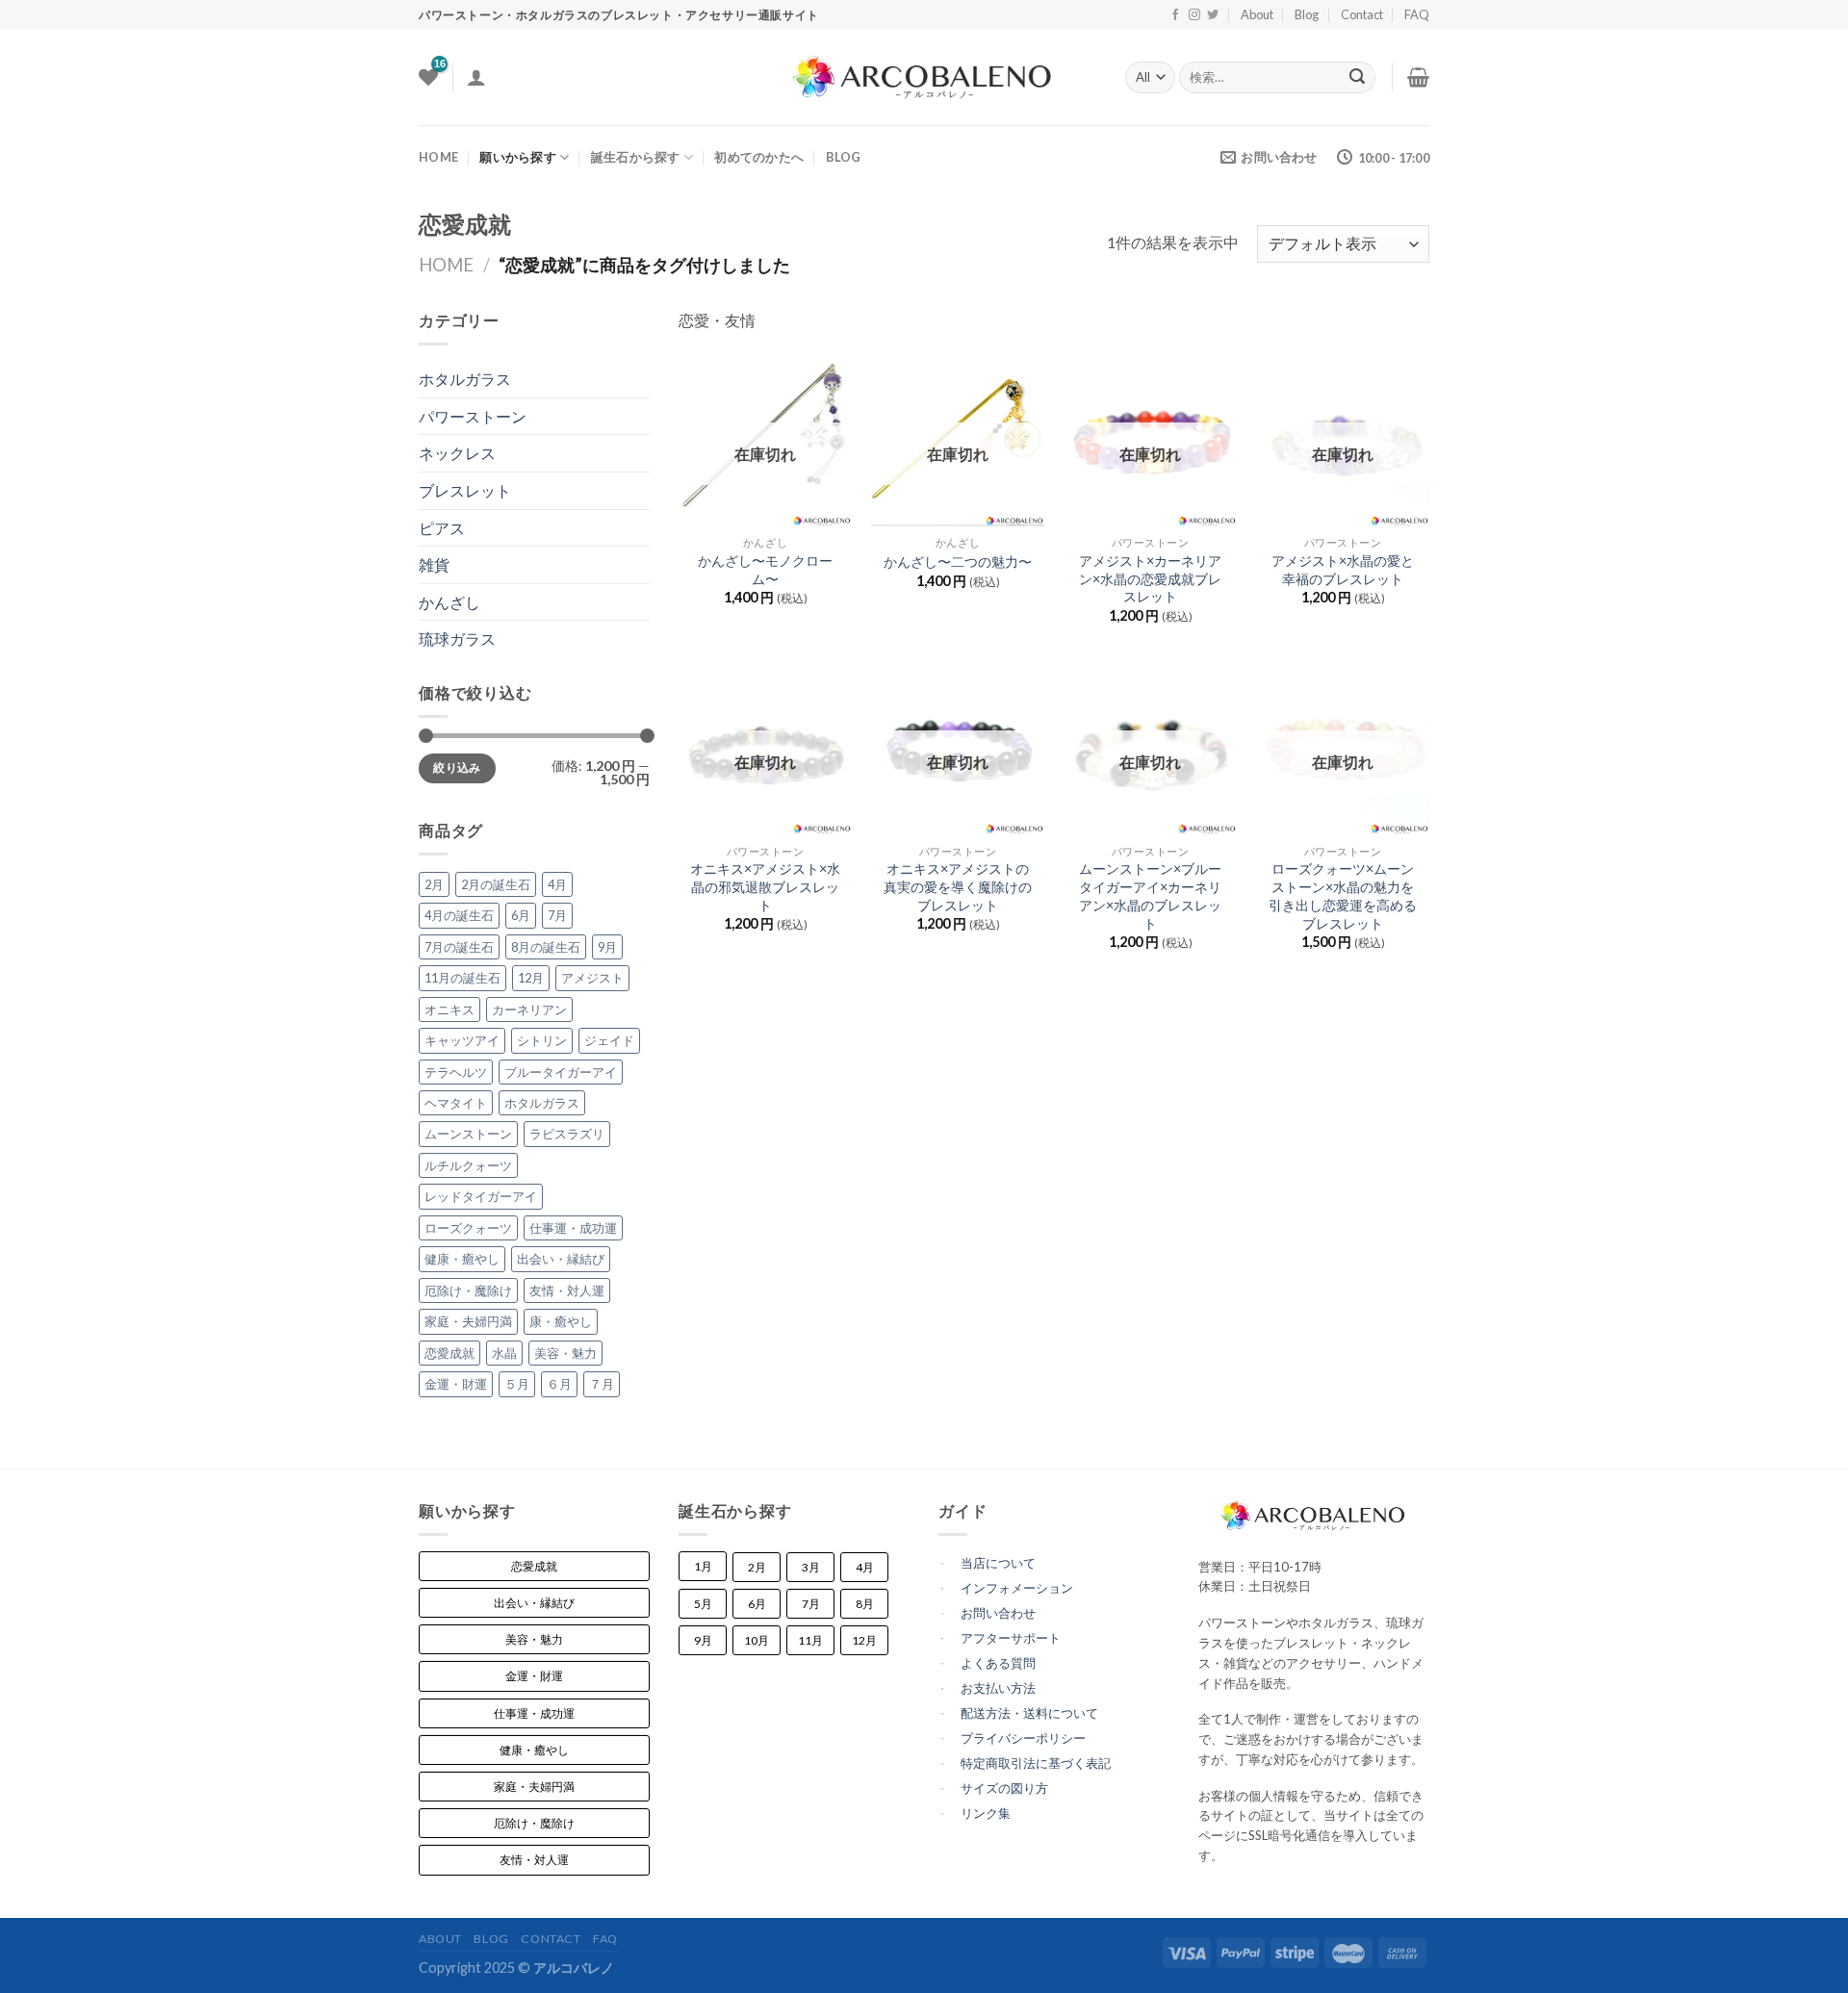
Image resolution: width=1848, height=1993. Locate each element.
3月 (811, 1567)
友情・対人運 (567, 1290)
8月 (865, 1604)
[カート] (1418, 77)
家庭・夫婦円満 (468, 1321)
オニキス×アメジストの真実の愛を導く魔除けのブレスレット (958, 886)
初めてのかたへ (759, 157)
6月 (521, 915)
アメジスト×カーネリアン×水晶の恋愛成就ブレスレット (1150, 578)
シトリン (542, 1040)
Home (446, 265)
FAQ (1417, 14)
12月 (531, 978)
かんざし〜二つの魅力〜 (958, 562)
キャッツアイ (462, 1040)
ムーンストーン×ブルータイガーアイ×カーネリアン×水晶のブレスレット (1150, 895)
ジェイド (609, 1040)
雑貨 (434, 564)
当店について (998, 1563)
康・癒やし (561, 1321)
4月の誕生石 (459, 915)
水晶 (504, 1353)
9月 (607, 947)
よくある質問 (998, 1663)
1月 (703, 1566)
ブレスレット (465, 490)
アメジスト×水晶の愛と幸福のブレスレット (1343, 570)
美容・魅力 (565, 1353)
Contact (1362, 14)
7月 (557, 915)
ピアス (442, 528)
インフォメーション (1017, 1588)
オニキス (449, 1009)
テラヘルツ (456, 1072)
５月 (517, 1384)
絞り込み (457, 768)
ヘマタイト (456, 1103)
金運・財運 (456, 1384)
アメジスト (592, 978)
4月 (557, 884)
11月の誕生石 (462, 978)
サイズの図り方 (1004, 1788)
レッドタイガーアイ (481, 1196)
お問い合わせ (998, 1613)
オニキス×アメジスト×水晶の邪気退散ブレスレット (765, 886)
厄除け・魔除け (468, 1290)
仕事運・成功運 (573, 1228)
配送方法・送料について (1029, 1713)
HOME (438, 157)
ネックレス (457, 453)
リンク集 (986, 1813)
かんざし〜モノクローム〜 (765, 570)
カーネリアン (529, 1009)
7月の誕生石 (459, 947)
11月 (810, 1640)
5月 (703, 1604)
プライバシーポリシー (1023, 1738)
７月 (602, 1384)
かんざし (449, 602)
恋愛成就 (449, 1353)
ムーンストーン (468, 1134)
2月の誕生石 (496, 884)
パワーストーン (473, 416)
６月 (559, 1384)
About (1257, 14)
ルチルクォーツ (468, 1165)
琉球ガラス (457, 639)
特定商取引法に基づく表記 (1036, 1763)
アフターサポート (1011, 1638)
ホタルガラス (465, 379)
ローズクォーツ (468, 1228)
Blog (1307, 14)
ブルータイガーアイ (561, 1072)
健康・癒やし (462, 1259)
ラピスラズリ (567, 1134)
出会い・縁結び (561, 1259)
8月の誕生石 (546, 947)
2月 (434, 884)
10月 (757, 1640)
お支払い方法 (998, 1688)
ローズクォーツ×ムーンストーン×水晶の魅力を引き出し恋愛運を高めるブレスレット (1343, 895)
